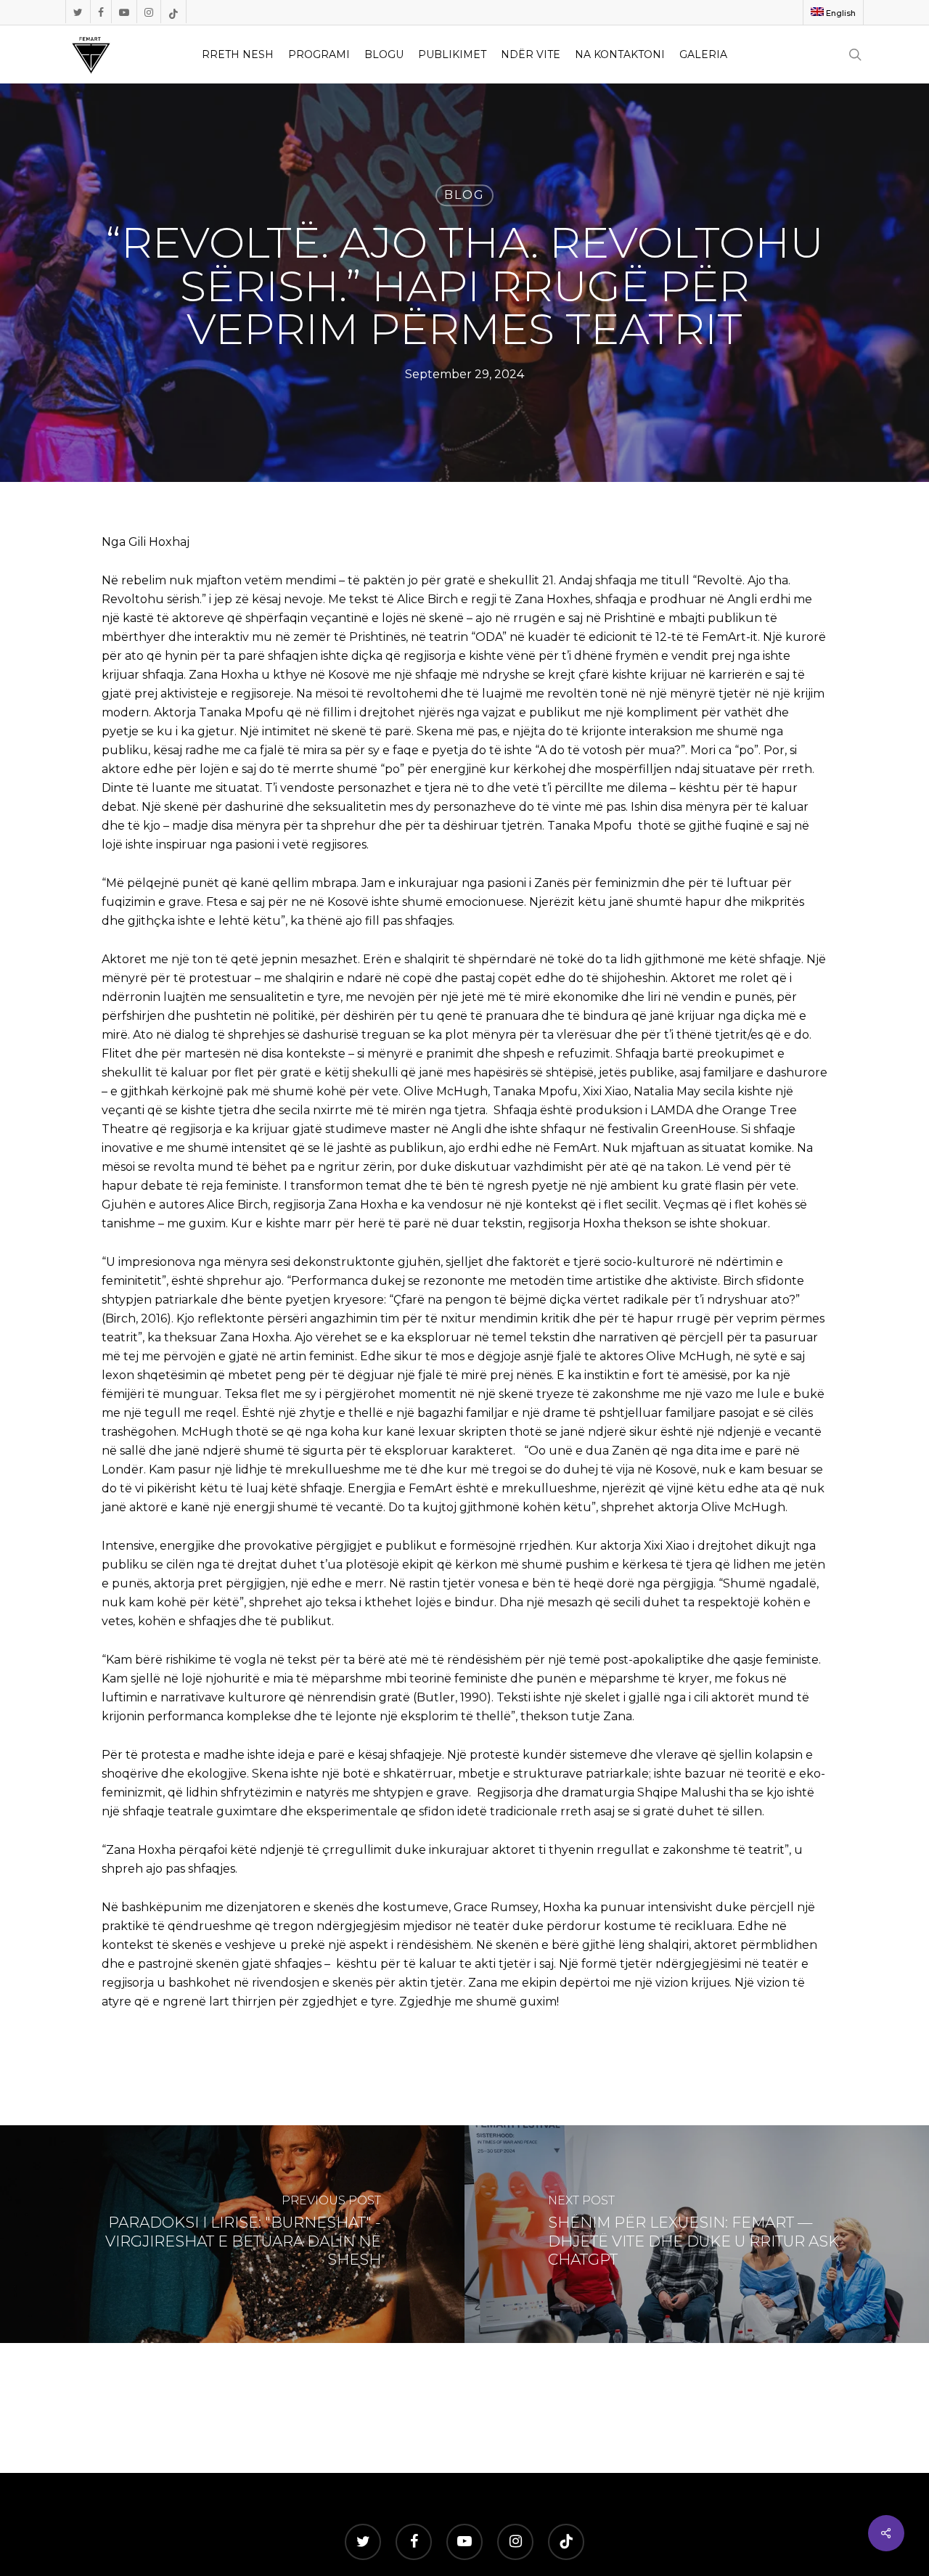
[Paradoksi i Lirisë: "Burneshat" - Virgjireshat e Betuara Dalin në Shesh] (232, 2234)
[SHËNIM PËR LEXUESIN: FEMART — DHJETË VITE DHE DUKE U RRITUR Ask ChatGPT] (697, 2234)
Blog (464, 195)
